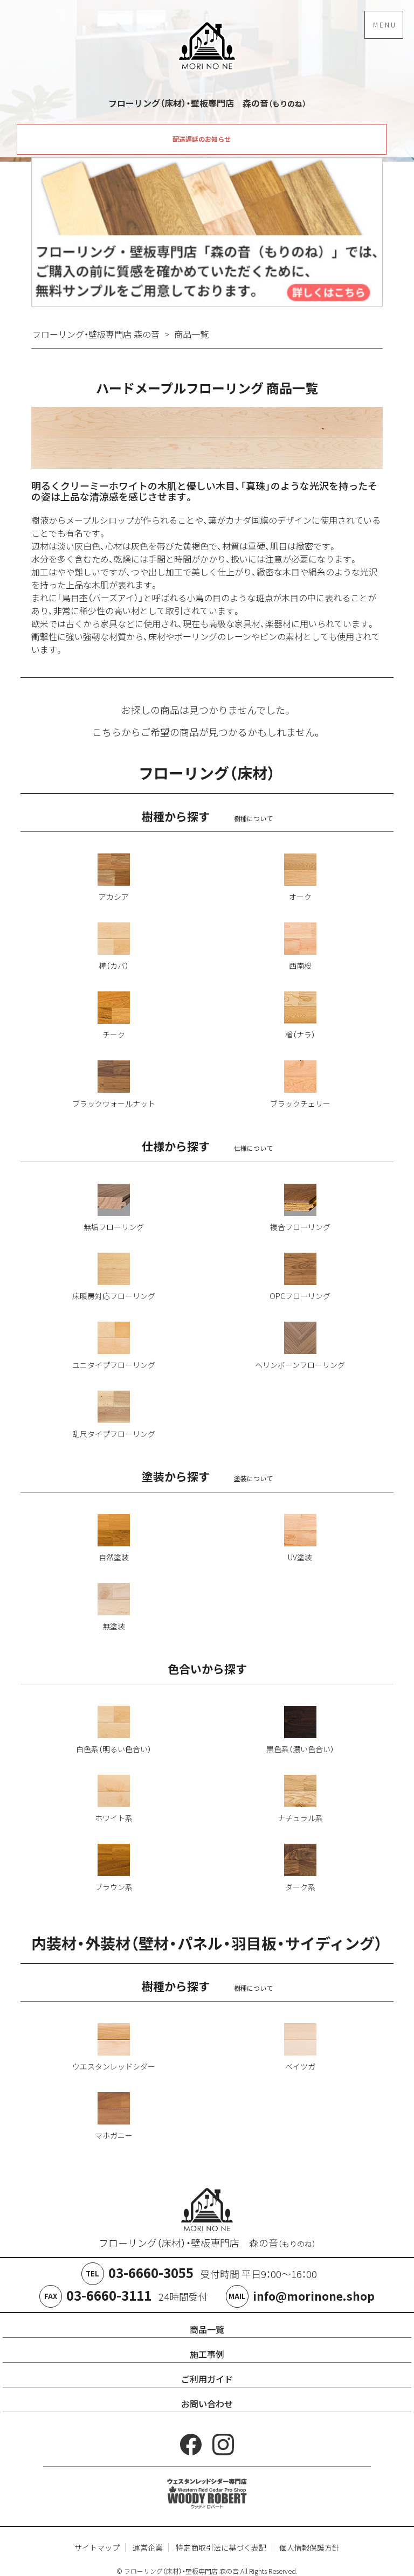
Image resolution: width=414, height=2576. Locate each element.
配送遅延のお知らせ (202, 139)
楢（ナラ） (300, 1034)
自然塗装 (114, 1557)
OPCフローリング (300, 1296)
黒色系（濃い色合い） (300, 1749)
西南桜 (300, 966)
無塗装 (114, 1626)
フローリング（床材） (207, 773)
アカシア (114, 897)
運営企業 (148, 2547)
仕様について (253, 1149)
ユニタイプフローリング (114, 1365)
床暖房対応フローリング (114, 1296)
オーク (300, 897)
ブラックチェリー (300, 1103)
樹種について (253, 819)
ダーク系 (300, 1887)
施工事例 (207, 2354)
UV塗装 (300, 1557)
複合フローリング (300, 1227)
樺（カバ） (114, 966)
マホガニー (114, 2135)
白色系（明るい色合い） (114, 1749)
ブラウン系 (114, 1887)
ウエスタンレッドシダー (114, 2066)
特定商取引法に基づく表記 (221, 2547)
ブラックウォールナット (114, 1103)
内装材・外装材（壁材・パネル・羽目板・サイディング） (207, 1943)
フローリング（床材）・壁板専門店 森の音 (207, 2243)
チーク (114, 1034)
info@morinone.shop (314, 2296)
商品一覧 (207, 2329)
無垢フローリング (114, 1227)
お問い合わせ (207, 2404)
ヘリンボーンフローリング (300, 1365)
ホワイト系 (114, 1818)
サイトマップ (97, 2547)
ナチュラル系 (300, 1818)
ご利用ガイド (207, 2379)
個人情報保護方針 (309, 2547)
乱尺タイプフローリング (114, 1434)
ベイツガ (300, 2066)
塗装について (253, 1479)
